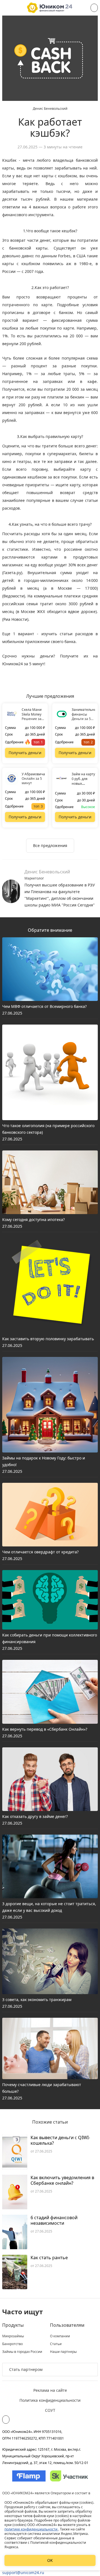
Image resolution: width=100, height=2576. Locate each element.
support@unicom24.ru (23, 2573)
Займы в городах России (22, 2352)
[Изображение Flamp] (29, 2476)
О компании (60, 2336)
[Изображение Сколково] (69, 2476)
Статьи (56, 2344)
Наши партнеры (63, 2352)
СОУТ (50, 2410)
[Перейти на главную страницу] (50, 8)
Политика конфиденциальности (50, 2400)
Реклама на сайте (50, 2390)
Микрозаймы (13, 2336)
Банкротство (12, 2344)
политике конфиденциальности (31, 2529)
